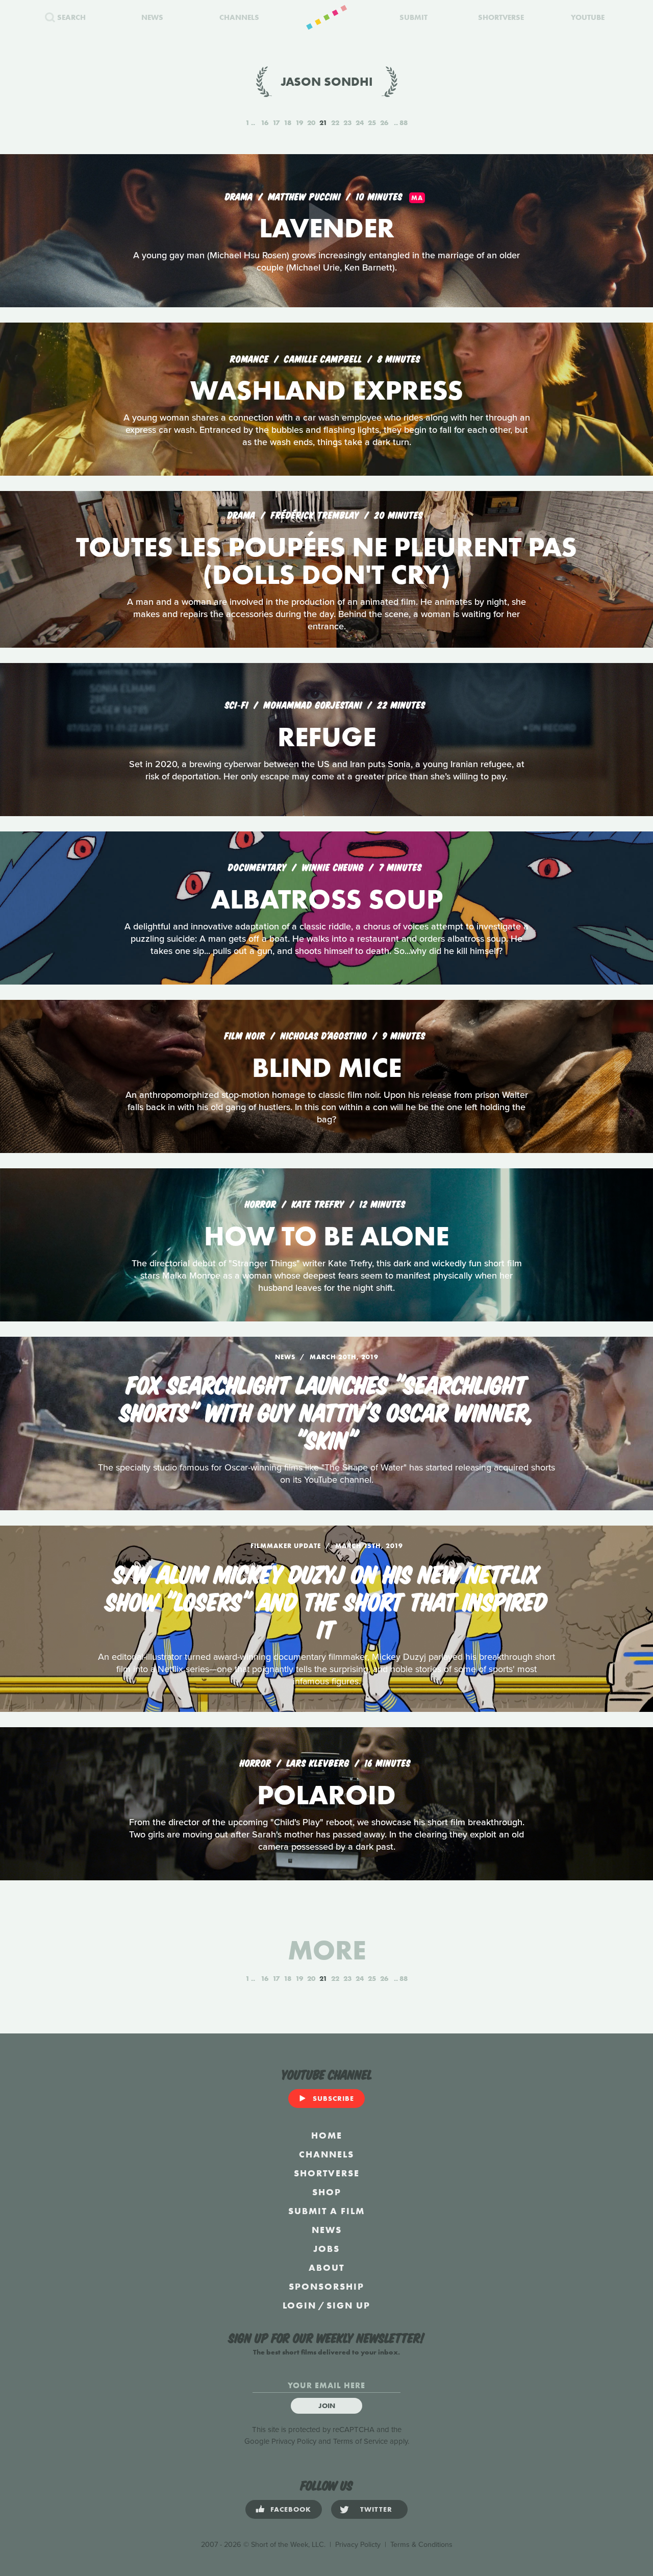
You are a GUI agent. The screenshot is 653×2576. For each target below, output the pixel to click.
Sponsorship (326, 2286)
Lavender (327, 228)
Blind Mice (327, 1068)
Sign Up (348, 2305)
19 (299, 122)
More (327, 1950)
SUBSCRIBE (333, 2098)
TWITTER (376, 2509)
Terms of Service (360, 2441)
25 (372, 122)
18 (287, 122)
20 (311, 122)
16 (265, 122)
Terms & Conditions (421, 2545)
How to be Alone (326, 1236)
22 (335, 122)
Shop (327, 2192)
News (327, 2230)
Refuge (327, 737)
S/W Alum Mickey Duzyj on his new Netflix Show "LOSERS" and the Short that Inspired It (326, 1600)
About (326, 2267)
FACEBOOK (291, 2509)
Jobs (326, 2249)
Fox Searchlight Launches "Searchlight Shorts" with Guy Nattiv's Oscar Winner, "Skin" (327, 1411)
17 (276, 122)
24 (360, 122)
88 (404, 122)
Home (327, 2135)
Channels (326, 2154)
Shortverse (327, 2173)
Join (327, 2406)
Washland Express (327, 390)
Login (299, 2305)
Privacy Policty (358, 2545)
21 (323, 122)
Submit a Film (326, 2211)
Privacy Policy (294, 2441)
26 (384, 122)
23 (347, 122)
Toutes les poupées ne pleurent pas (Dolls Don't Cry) (326, 561)
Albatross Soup (327, 899)
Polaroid (326, 1795)
